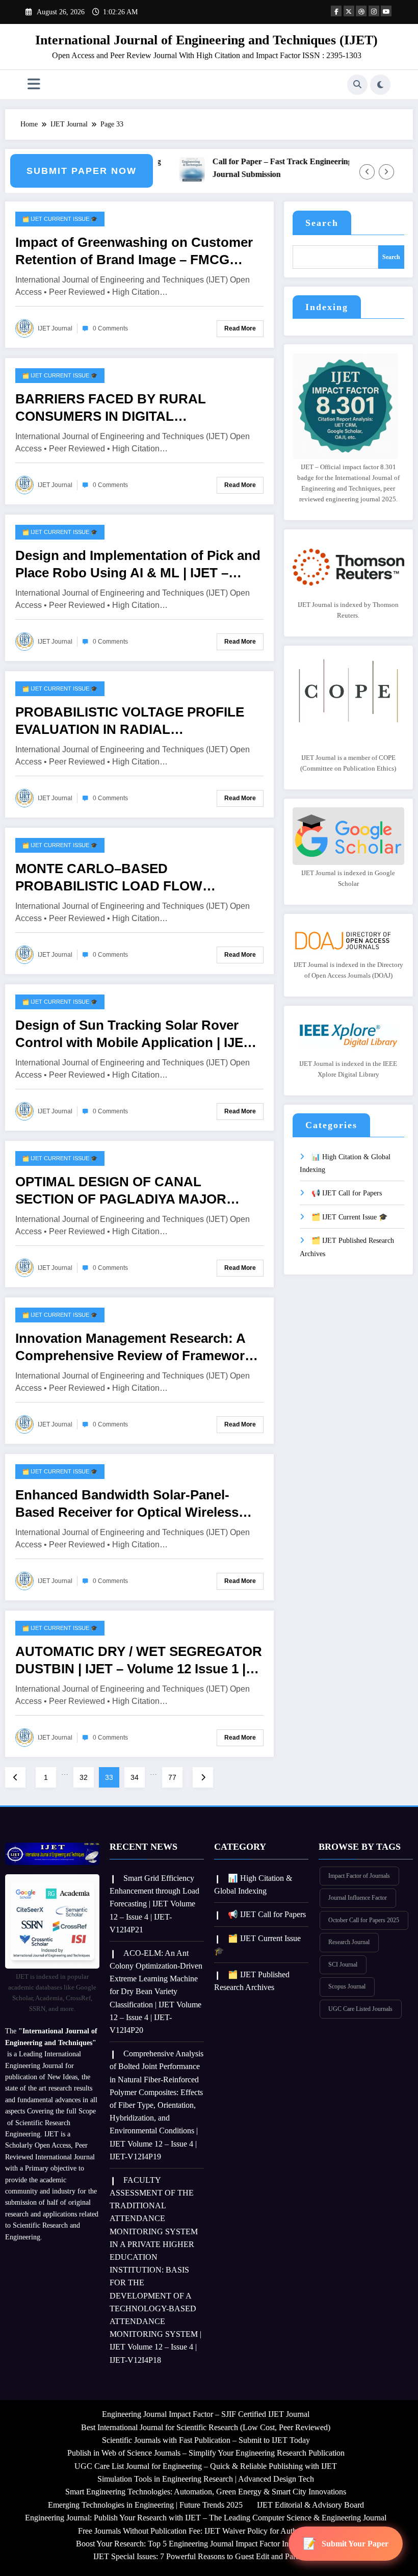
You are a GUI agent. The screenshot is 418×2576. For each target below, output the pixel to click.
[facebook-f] (336, 11)
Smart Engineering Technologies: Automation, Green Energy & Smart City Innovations (206, 2492)
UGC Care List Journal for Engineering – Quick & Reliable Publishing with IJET (206, 2466)
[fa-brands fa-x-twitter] (349, 11)
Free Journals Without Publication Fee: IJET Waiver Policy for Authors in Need (206, 2531)
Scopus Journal (347, 1986)
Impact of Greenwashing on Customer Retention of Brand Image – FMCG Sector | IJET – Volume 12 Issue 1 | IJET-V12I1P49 (139, 251)
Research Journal (349, 1942)
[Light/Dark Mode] (380, 85)
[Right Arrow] (386, 172)
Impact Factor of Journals (359, 1876)
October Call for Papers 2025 (364, 1920)
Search (322, 223)
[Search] (357, 85)
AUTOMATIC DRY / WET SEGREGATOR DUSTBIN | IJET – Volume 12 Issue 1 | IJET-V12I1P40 (139, 1661)
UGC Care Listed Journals (360, 2009)
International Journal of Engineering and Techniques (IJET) (206, 40)
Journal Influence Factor (358, 1898)
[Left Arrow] (367, 172)
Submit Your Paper (355, 2544)
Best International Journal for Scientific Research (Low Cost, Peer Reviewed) (206, 2427)
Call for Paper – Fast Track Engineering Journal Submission (275, 168)
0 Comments (110, 328)
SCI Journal (343, 1965)
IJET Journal (55, 328)
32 (84, 1777)
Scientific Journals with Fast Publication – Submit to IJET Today (206, 2440)
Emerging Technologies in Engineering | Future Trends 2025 (145, 2505)
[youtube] (386, 11)
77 (172, 1777)
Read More (240, 328)
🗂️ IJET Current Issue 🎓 (60, 219)
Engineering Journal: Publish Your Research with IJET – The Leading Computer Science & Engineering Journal (206, 2518)
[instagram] (374, 11)
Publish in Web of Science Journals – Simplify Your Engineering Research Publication (206, 2453)
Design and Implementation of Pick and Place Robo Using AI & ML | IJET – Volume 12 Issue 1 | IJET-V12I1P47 (138, 565)
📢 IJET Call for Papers (347, 1193)
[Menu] (34, 84)
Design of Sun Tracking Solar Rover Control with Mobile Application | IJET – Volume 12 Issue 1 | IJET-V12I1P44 (139, 1034)
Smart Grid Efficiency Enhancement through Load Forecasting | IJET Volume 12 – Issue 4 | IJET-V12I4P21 (154, 1904)
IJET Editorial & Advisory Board (310, 2505)
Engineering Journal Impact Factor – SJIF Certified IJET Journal (206, 2414)
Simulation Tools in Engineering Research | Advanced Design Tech (206, 2479)
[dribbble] (361, 11)
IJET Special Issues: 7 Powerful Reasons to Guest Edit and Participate (206, 2556)
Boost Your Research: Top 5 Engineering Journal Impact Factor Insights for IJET (206, 2544)
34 (135, 1777)
